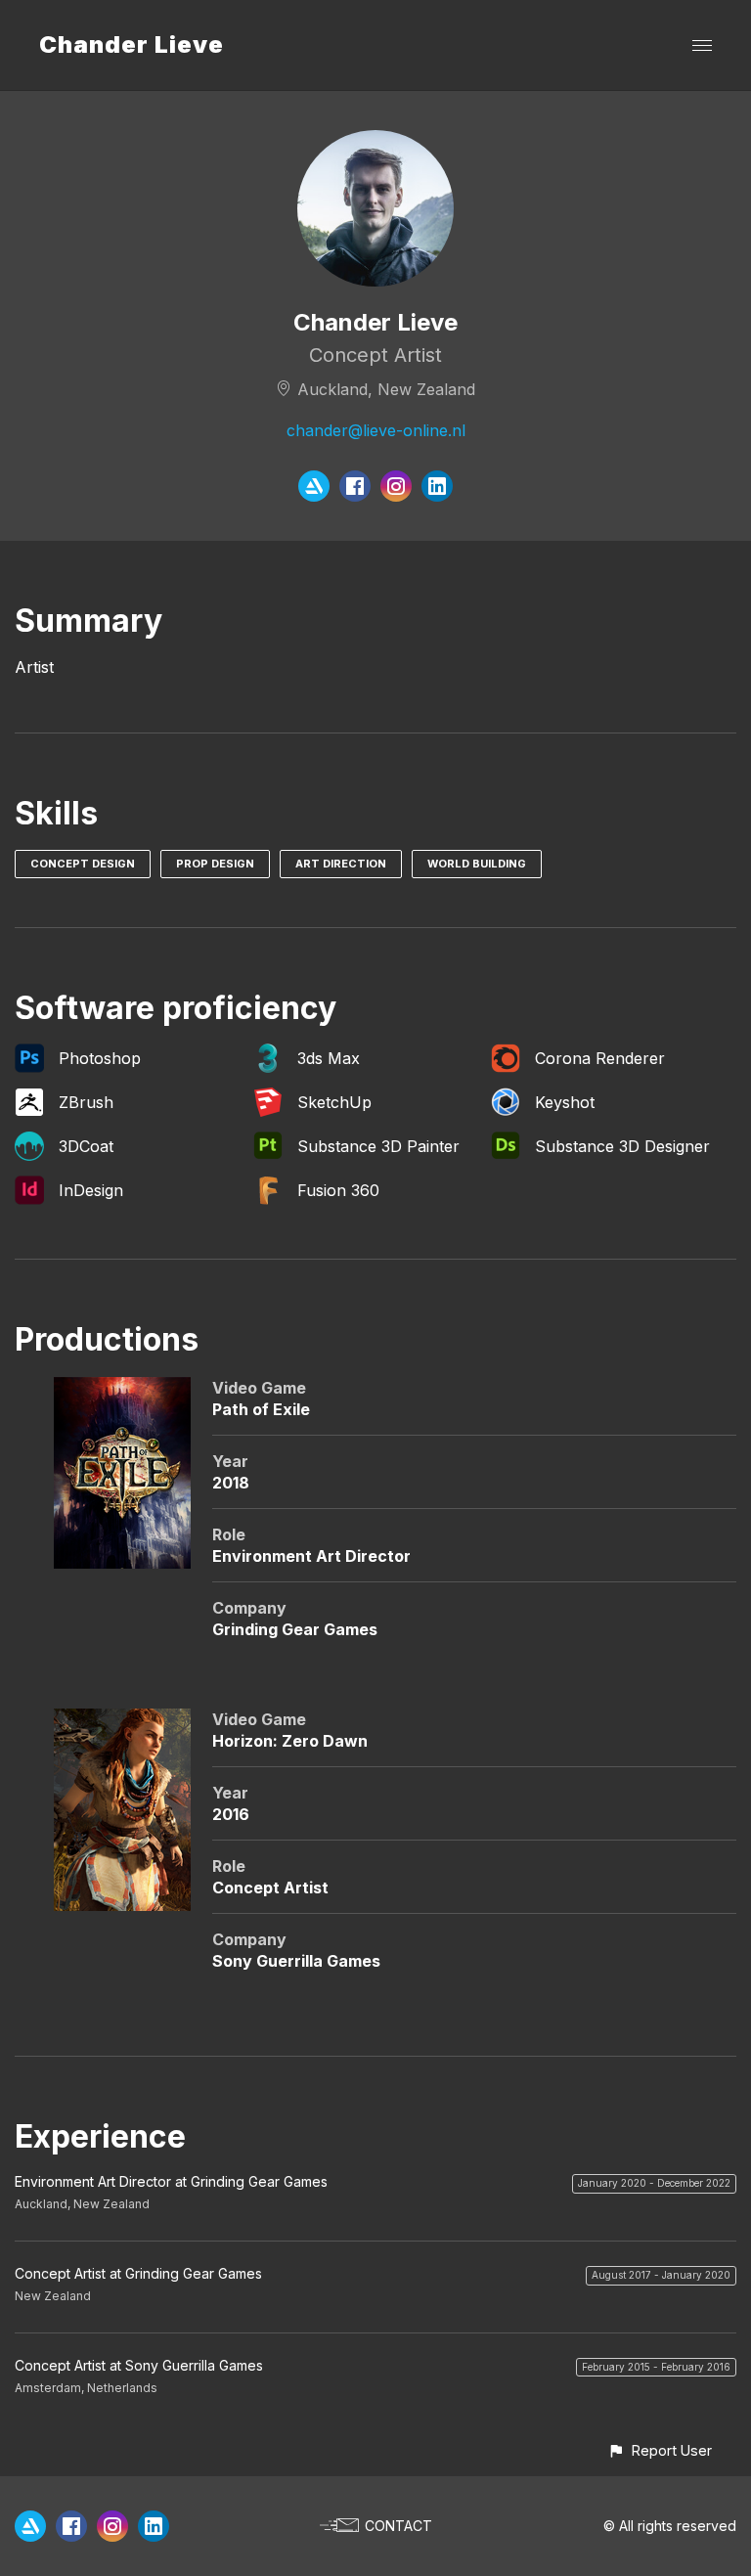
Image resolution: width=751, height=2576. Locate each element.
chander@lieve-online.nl (376, 430)
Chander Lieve (132, 44)
